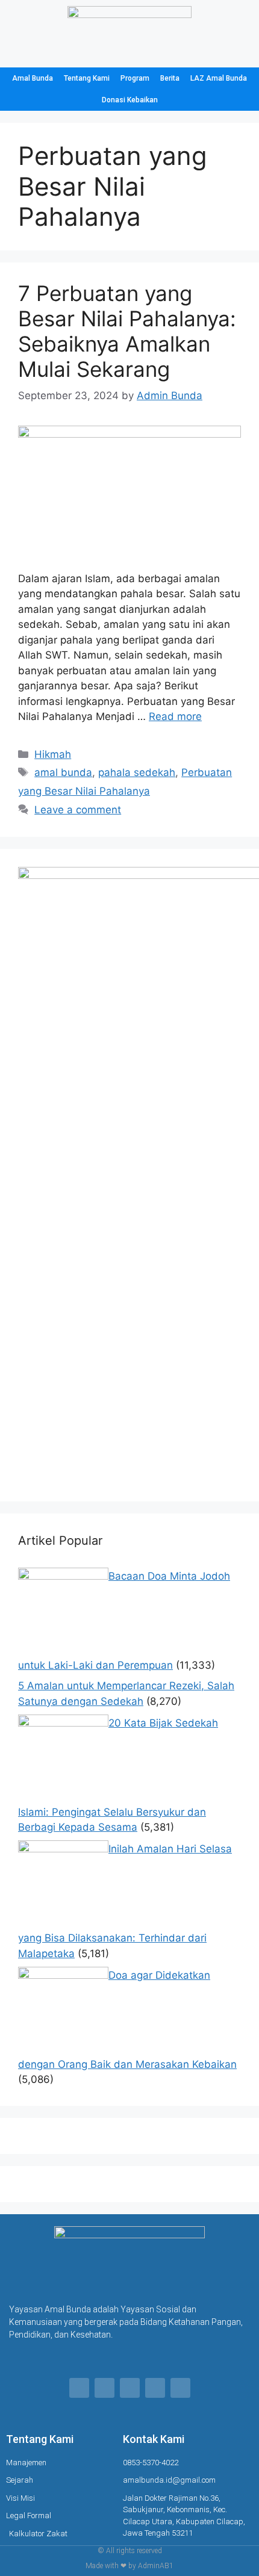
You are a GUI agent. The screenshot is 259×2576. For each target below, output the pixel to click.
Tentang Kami (87, 78)
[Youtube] (180, 2388)
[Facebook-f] (79, 2388)
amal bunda (63, 772)
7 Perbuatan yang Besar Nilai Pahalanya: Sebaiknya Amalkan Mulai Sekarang (127, 331)
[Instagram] (130, 2388)
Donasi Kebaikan (130, 100)
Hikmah (53, 754)
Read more (175, 716)
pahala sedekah (137, 772)
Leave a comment (78, 810)
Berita (170, 78)
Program (135, 78)
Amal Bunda (33, 78)
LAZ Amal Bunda (219, 78)
